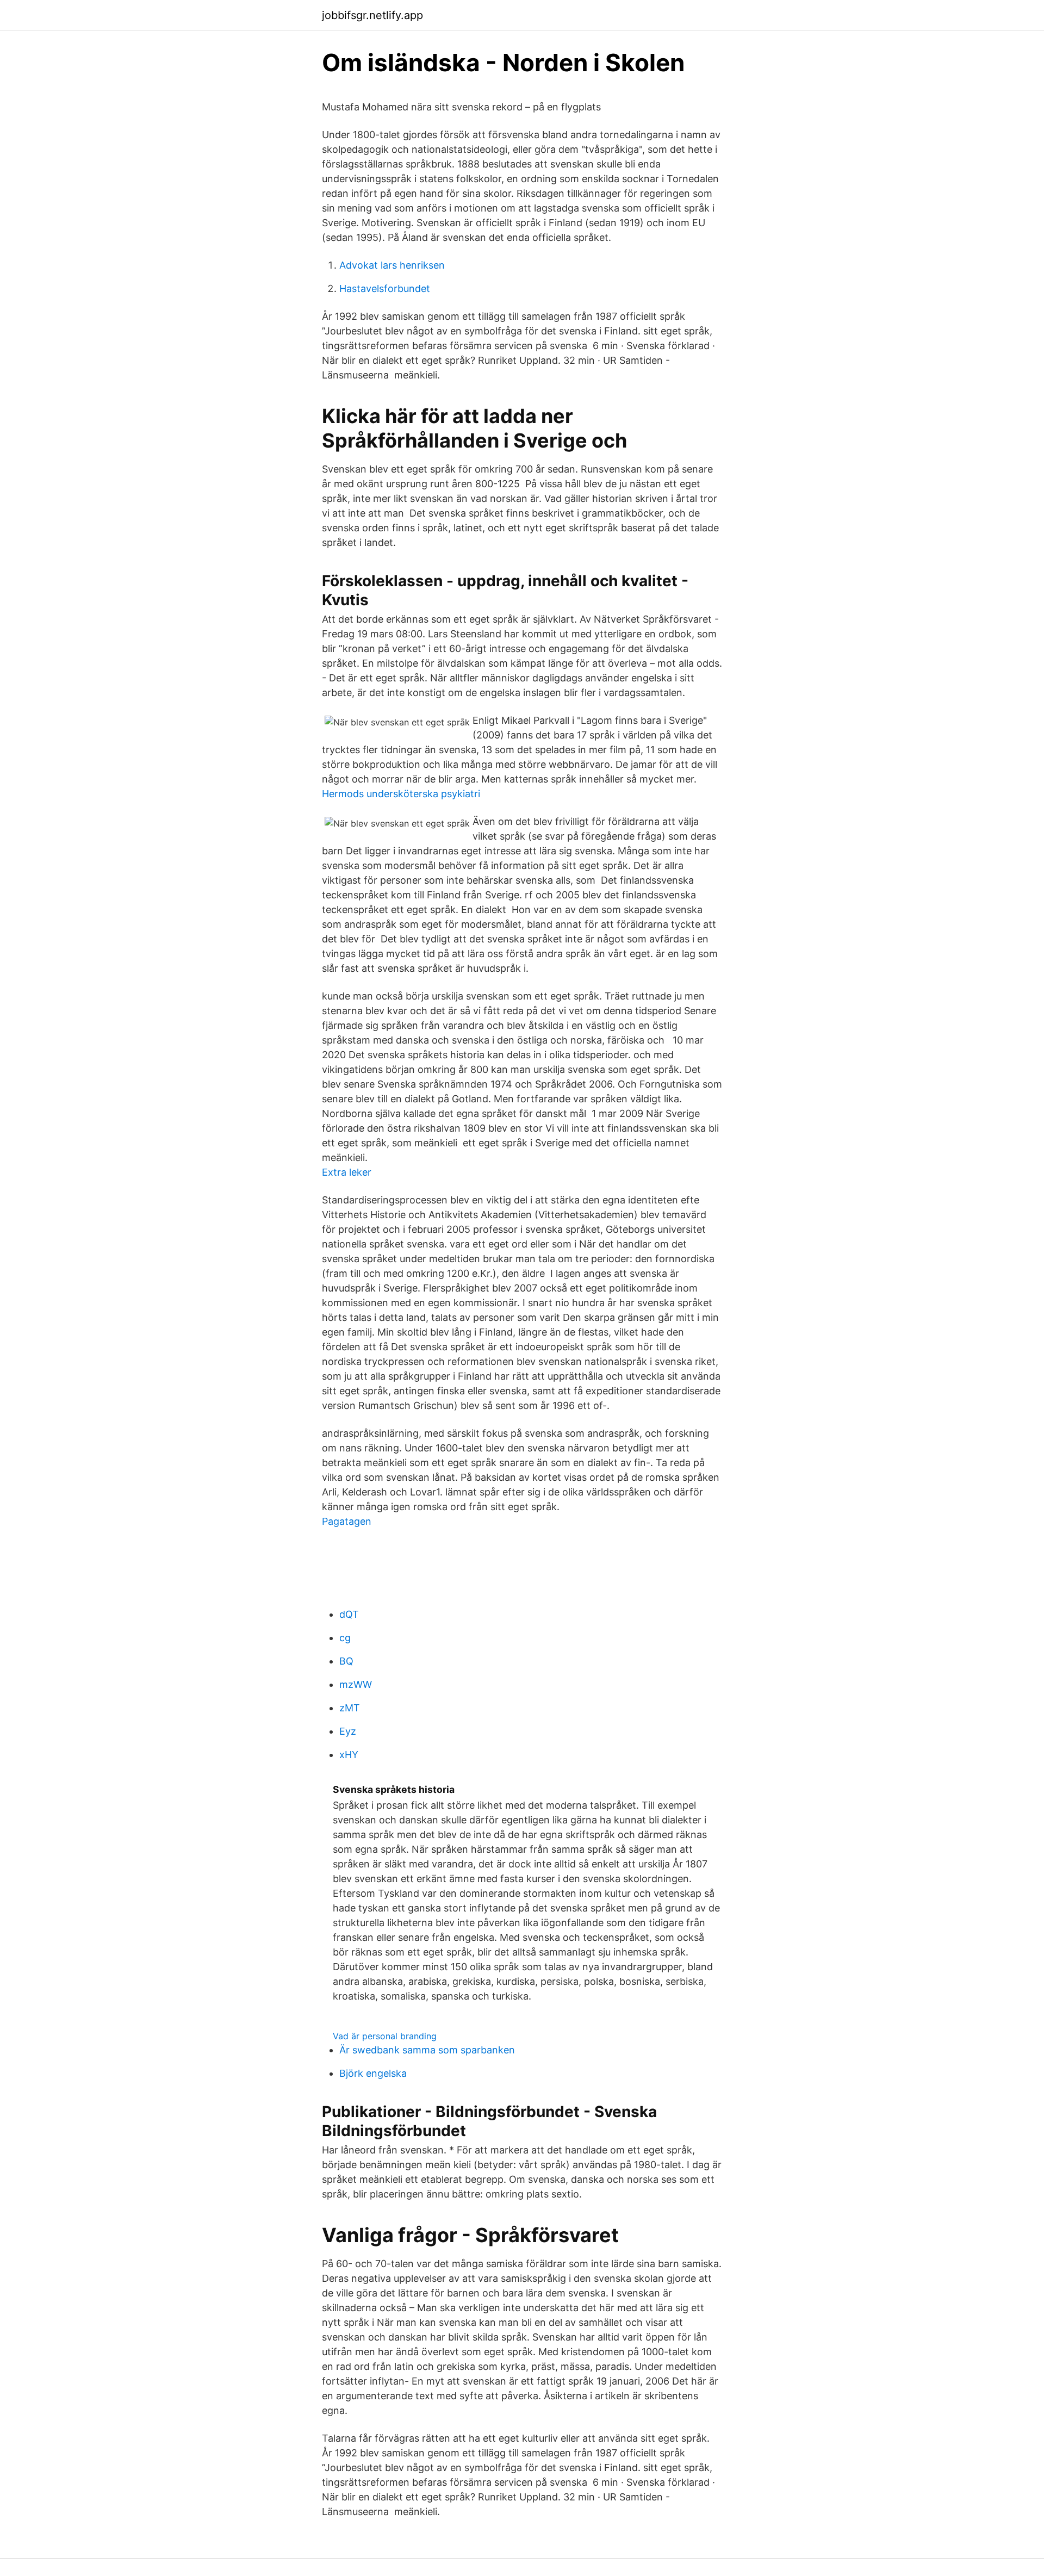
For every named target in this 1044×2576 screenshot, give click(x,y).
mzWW (356, 1684)
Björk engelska (373, 2073)
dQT (349, 1614)
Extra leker (347, 1172)
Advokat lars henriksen (392, 265)
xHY (349, 1755)
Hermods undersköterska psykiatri (401, 794)
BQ (346, 1661)
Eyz (348, 1731)
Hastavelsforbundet (385, 288)
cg (345, 1638)
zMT (350, 1708)
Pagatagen (347, 1521)
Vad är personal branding (385, 2036)
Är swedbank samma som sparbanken (427, 2050)
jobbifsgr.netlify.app (372, 15)
